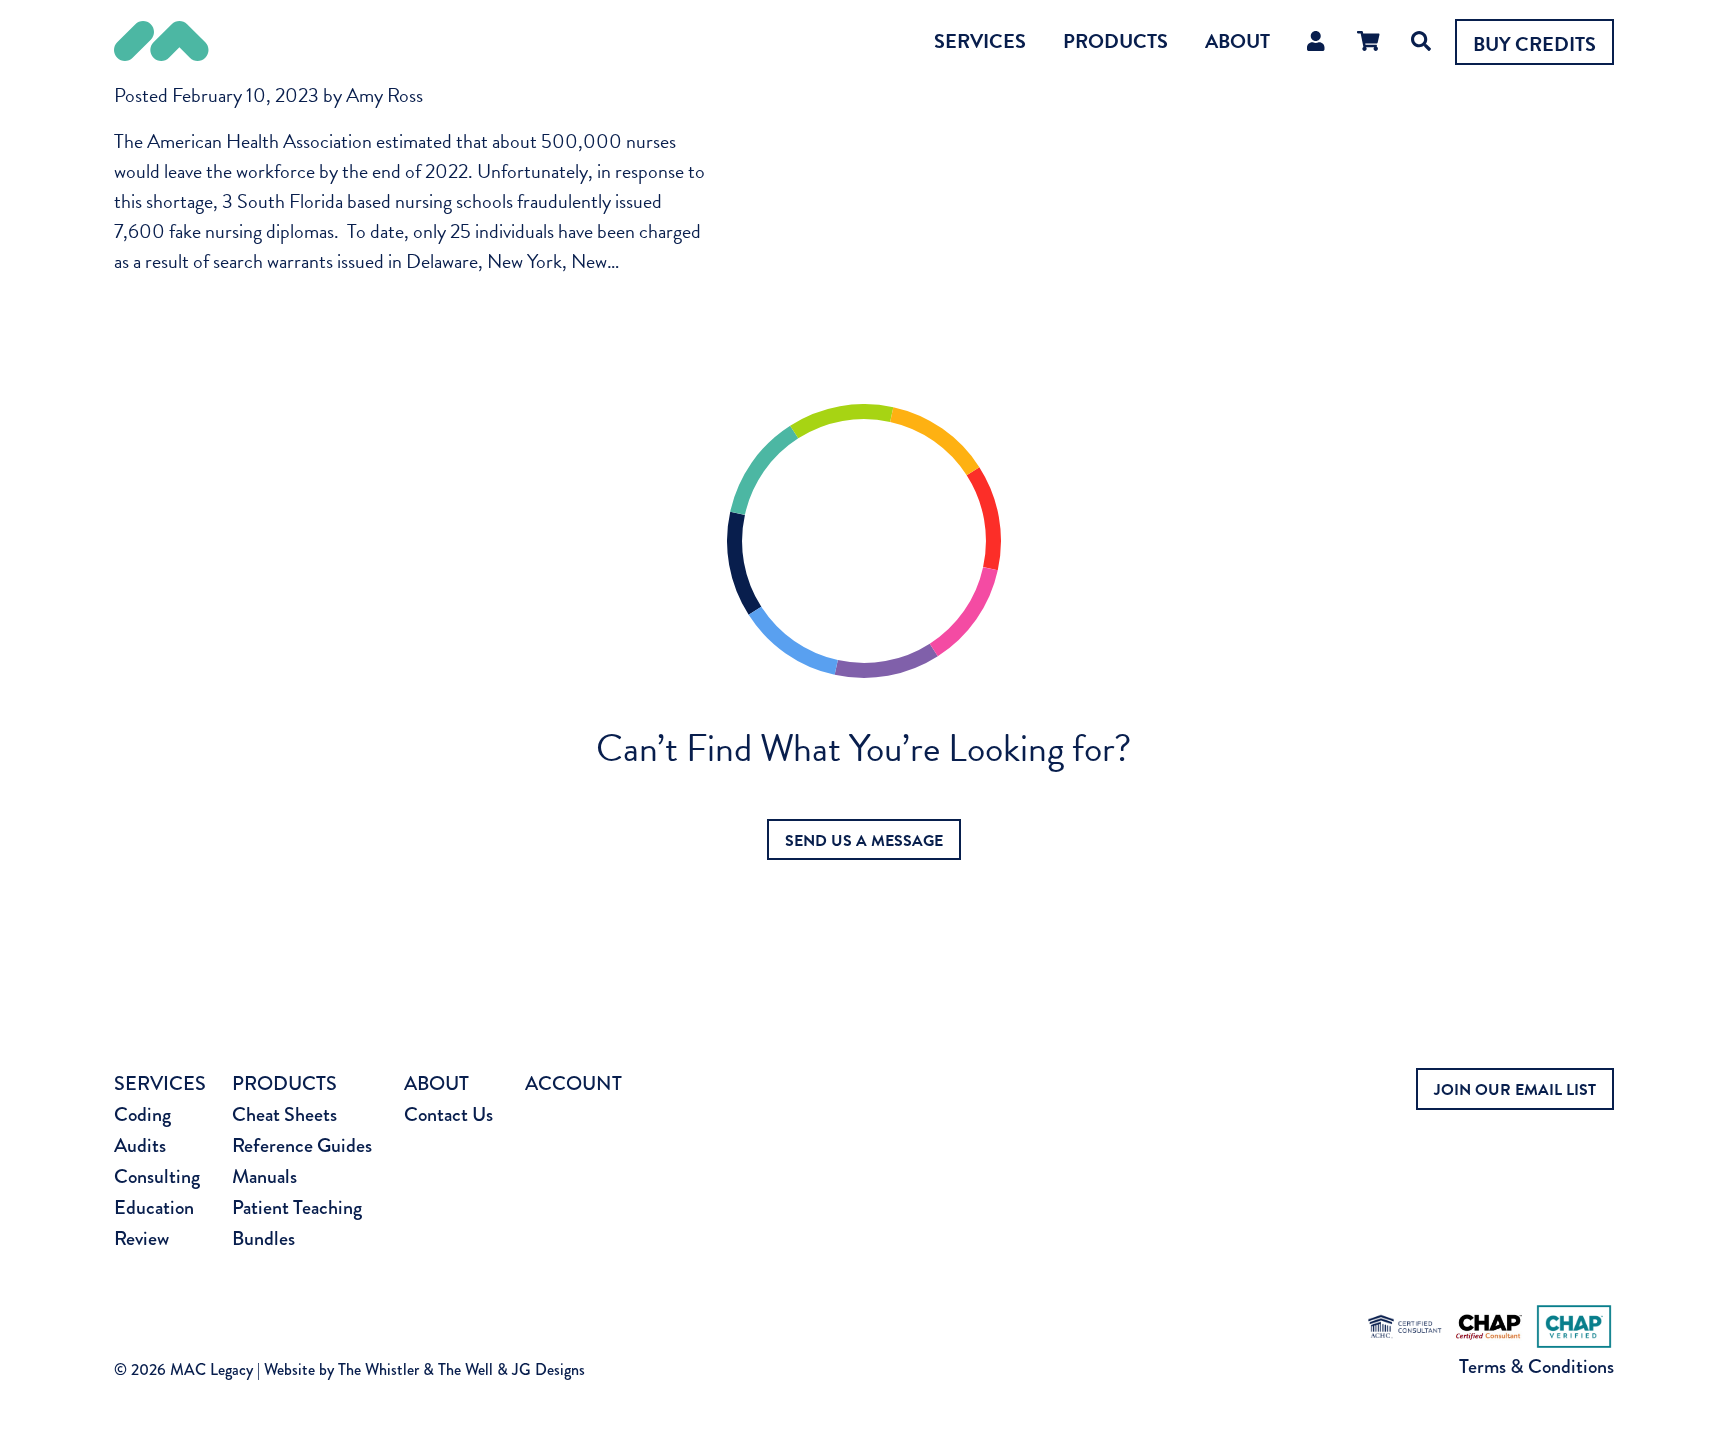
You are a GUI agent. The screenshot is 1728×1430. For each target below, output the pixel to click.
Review (141, 1238)
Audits (140, 1145)
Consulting (157, 1176)
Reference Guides (302, 1145)
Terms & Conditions (1536, 1366)
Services (980, 41)
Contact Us (448, 1114)
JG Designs (548, 1369)
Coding (142, 1114)
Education (154, 1207)
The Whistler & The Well (415, 1369)
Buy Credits (1534, 44)
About (1237, 41)
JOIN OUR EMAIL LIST (1515, 1090)
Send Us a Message (864, 841)
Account (573, 1083)
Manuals (264, 1176)
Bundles (263, 1238)
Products (1115, 41)
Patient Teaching (297, 1207)
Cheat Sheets (284, 1114)
